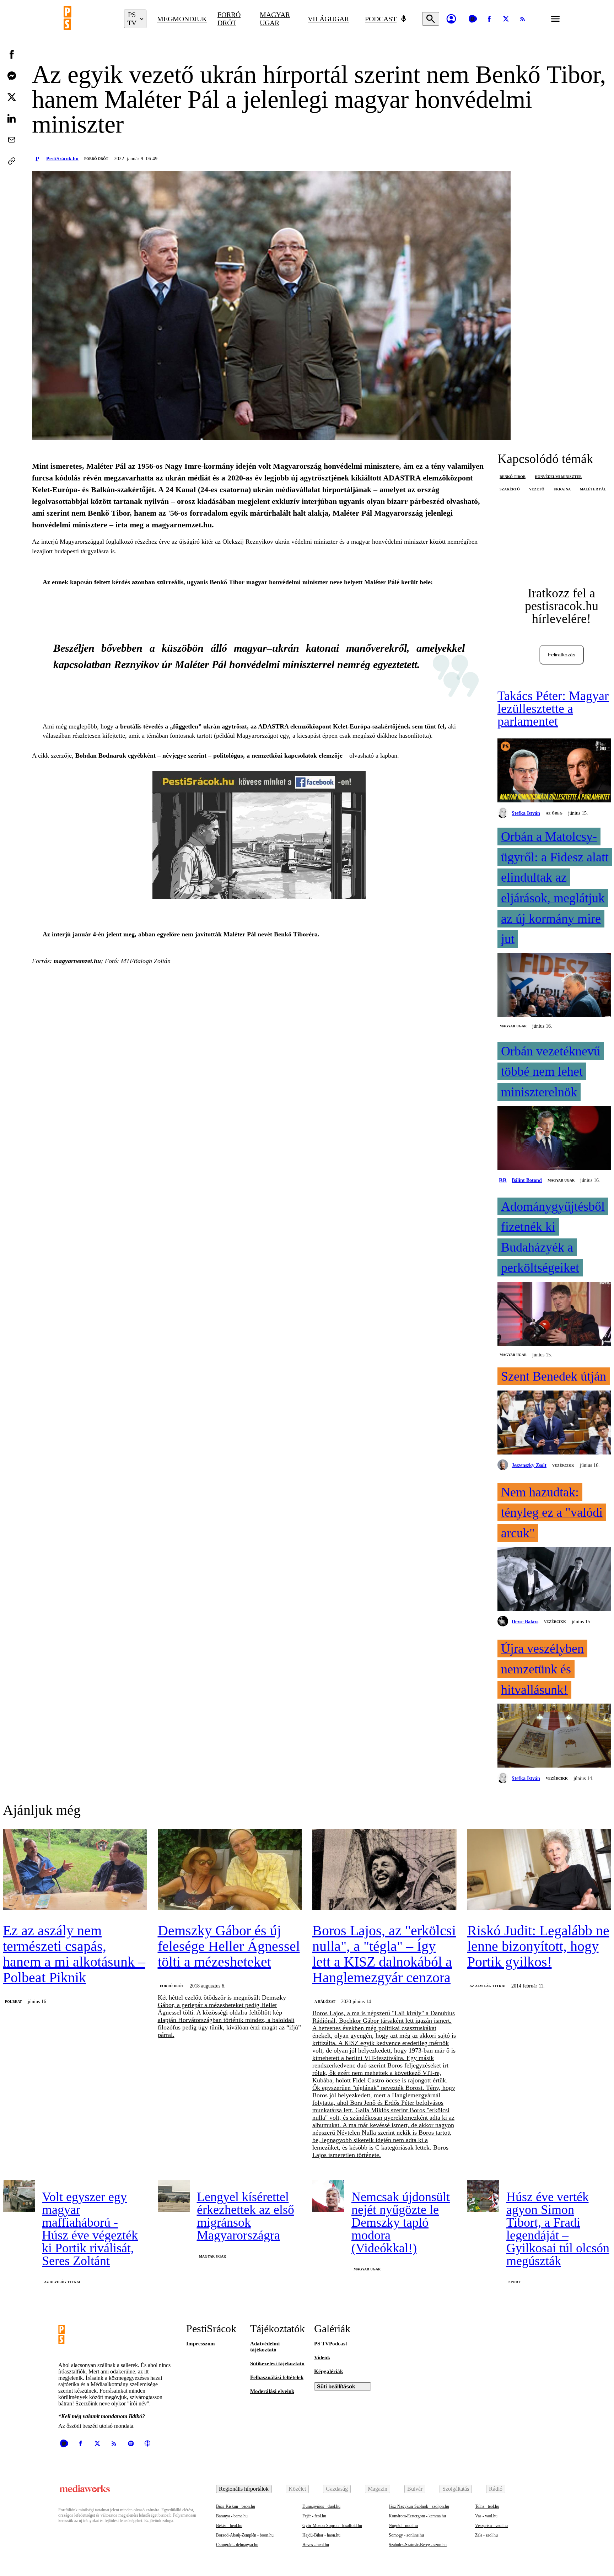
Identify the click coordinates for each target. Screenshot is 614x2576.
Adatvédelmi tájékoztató (265, 2347)
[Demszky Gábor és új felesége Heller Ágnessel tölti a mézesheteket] (230, 1870)
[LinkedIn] (12, 118)
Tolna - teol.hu (487, 2506)
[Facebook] (489, 19)
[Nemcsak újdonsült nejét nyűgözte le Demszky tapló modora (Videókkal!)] (328, 2196)
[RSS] (523, 19)
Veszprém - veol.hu (491, 2526)
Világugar (328, 19)
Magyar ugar (275, 19)
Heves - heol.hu (316, 2545)
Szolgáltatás (456, 2489)
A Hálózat (325, 2002)
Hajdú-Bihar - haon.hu (321, 2535)
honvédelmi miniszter (558, 477)
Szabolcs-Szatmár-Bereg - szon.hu (418, 2545)
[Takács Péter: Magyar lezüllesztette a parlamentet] (554, 771)
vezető (537, 489)
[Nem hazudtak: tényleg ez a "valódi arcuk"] (554, 1580)
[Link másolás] (12, 161)
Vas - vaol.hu (486, 2516)
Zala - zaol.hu (486, 2535)
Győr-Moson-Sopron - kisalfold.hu (332, 2526)
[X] (506, 19)
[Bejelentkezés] (451, 19)
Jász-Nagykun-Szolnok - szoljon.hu (419, 2506)
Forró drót (229, 19)
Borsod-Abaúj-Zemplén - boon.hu (245, 2535)
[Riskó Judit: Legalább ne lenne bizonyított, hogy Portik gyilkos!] (539, 1870)
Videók (322, 2357)
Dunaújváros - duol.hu (321, 2506)
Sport (515, 2282)
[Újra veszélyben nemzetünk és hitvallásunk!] (554, 1736)
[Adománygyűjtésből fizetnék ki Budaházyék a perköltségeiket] (554, 1314)
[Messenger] (12, 76)
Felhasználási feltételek (277, 2377)
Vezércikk (563, 1465)
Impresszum (201, 2344)
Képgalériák (328, 2371)
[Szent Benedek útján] (554, 1423)
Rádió (496, 2489)
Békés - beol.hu (229, 2526)
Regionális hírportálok (244, 2489)
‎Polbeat (14, 2002)
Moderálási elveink (272, 2391)
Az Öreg (554, 813)
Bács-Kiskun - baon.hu (236, 2506)
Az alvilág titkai (488, 1986)
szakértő (510, 489)
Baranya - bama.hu (232, 2516)
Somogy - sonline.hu (406, 2535)
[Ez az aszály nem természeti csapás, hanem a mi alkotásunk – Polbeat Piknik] (75, 1870)
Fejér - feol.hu (314, 2516)
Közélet (297, 2489)
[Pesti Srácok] (88, 19)
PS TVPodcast (331, 2344)
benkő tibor (513, 477)
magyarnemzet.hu (77, 961)
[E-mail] (12, 140)
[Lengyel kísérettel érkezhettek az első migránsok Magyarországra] (174, 2196)
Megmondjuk (182, 19)
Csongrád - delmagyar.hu (237, 2545)
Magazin (378, 2489)
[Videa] (473, 19)
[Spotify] (131, 2443)
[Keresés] (431, 19)
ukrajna (562, 489)
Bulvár (415, 2489)
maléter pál (593, 489)
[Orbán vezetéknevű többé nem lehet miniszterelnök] (554, 1139)
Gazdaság (337, 2489)
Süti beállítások (336, 2386)
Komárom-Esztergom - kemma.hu (417, 2516)
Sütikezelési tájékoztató (277, 2363)
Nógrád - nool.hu (403, 2526)
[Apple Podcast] (147, 2443)
